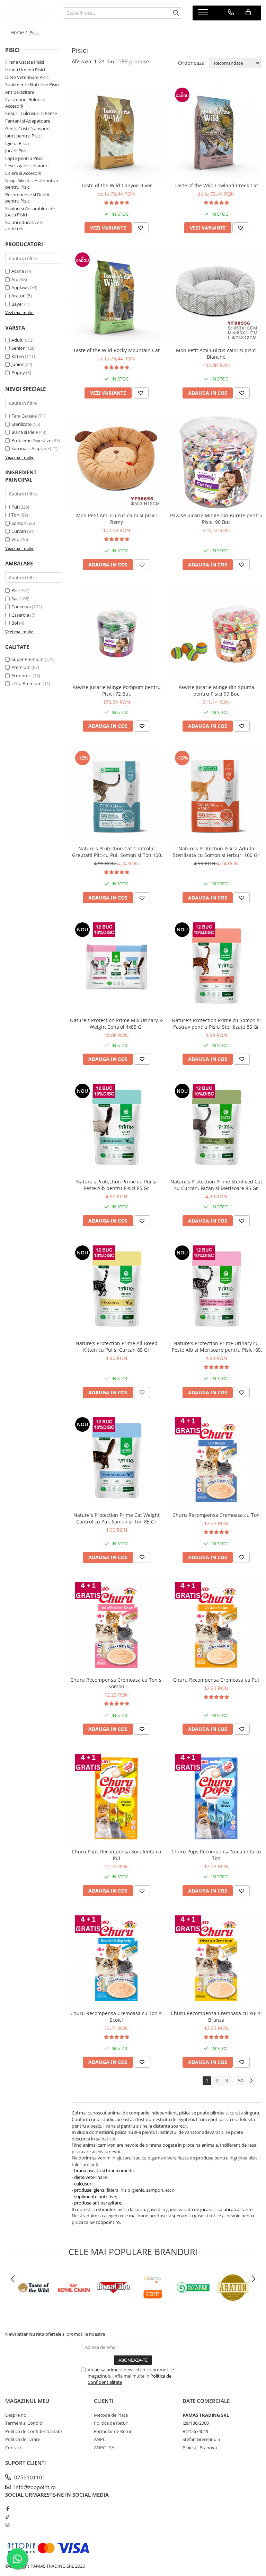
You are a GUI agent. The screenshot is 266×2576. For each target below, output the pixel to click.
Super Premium (28, 659)
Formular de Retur (113, 2431)
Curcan (19, 531)
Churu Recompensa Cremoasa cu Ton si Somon (117, 1683)
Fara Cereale (24, 416)
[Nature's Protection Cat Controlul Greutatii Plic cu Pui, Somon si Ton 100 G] (116, 795)
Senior (18, 348)
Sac (15, 599)
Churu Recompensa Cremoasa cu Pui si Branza (216, 2016)
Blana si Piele (25, 432)
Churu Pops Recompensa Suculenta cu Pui (117, 1855)
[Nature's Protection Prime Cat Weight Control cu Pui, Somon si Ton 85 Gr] (116, 1462)
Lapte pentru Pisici (24, 158)
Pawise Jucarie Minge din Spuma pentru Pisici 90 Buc (216, 690)
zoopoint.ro (108, 2222)
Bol (15, 623)
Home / (19, 32)
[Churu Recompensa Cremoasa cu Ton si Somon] (116, 1627)
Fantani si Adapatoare (28, 121)
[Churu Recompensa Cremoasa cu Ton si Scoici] (116, 1960)
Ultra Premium (26, 683)
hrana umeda (120, 2171)
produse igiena (89, 2190)
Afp (15, 279)
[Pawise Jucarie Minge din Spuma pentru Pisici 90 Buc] (216, 634)
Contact (13, 2448)
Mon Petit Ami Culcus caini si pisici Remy (117, 519)
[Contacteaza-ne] (231, 12)
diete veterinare (90, 2177)
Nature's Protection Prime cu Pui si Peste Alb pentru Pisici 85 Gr (116, 1185)
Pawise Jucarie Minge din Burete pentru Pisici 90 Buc (216, 519)
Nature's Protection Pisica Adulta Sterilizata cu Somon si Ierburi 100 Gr (216, 852)
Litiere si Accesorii (23, 173)
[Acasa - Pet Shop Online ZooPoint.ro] (29, 13)
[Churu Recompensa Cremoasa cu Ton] (216, 1462)
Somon (19, 523)
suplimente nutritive (95, 2197)
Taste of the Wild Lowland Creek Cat (216, 185)
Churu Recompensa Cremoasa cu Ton (216, 1515)
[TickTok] (7, 2517)
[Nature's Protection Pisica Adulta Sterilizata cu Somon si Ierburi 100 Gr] (216, 795)
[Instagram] (7, 2525)
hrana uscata (87, 2171)
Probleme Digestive (31, 440)
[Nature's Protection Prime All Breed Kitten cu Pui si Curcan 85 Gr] (116, 1290)
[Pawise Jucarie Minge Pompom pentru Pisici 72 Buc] (116, 634)
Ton (15, 515)
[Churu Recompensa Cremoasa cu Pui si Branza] (216, 1960)
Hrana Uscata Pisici (25, 62)
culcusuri (83, 2184)
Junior (17, 364)
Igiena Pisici (17, 143)
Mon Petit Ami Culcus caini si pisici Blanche (216, 354)
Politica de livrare (23, 2439)
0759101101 (29, 2477)
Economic (21, 676)
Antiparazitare (20, 92)
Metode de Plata (111, 2415)
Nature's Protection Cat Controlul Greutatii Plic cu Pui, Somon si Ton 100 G (117, 852)
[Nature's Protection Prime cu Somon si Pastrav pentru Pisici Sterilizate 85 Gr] (216, 967)
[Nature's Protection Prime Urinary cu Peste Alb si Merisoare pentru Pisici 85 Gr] (216, 1290)
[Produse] (204, 14)
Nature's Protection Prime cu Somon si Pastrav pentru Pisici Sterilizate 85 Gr (216, 1023)
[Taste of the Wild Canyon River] (116, 132)
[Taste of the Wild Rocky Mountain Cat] (116, 297)
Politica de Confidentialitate (34, 2431)
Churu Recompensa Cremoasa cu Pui (216, 1680)
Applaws (20, 287)
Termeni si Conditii (24, 2423)
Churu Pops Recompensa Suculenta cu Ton (216, 1855)
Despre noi (16, 2415)
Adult (17, 340)
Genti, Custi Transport (28, 128)
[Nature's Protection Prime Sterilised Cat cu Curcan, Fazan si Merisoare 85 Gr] (216, 1128)
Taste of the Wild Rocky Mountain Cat (116, 350)
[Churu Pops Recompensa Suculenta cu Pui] (116, 1798)
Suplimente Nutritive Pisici (32, 84)
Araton (19, 296)
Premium (21, 667)
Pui (15, 507)
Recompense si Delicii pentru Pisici (27, 198)
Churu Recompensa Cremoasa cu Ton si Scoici (117, 2016)
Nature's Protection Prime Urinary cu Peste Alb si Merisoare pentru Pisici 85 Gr (216, 1347)
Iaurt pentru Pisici (23, 136)
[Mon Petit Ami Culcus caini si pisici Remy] (116, 462)
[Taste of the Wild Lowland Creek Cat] (216, 132)
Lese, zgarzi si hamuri (27, 166)
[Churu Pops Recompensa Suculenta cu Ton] (216, 1798)
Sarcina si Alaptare (30, 448)
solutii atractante (235, 2209)
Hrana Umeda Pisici (25, 70)
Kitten (18, 356)
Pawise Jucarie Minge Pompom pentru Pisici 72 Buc (117, 690)
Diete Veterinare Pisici (27, 77)
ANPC (100, 2439)
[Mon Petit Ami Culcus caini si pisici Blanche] (216, 297)
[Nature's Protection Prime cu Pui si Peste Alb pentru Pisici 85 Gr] (116, 1128)
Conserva (21, 607)
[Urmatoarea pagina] (251, 2081)
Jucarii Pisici (17, 151)
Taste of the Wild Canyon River (117, 185)
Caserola (20, 615)
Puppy (18, 373)
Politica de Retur (111, 2423)
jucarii (206, 2209)
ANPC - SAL (105, 2448)
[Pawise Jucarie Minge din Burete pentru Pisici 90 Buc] (216, 462)
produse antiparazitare (98, 2203)
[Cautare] (176, 13)
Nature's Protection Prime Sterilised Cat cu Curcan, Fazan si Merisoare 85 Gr (216, 1185)
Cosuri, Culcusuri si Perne (31, 113)
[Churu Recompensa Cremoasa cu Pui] (216, 1627)
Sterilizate (21, 424)
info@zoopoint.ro (34, 2487)
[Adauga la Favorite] (141, 228)
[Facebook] (7, 2508)
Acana (18, 271)
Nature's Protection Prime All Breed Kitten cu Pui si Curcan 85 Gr (117, 1347)
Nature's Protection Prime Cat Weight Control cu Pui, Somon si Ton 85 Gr (117, 1518)
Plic (15, 590)
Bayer (17, 304)
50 (241, 2080)
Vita (15, 539)
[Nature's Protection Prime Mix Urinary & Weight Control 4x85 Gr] (116, 967)
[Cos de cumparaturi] (248, 12)
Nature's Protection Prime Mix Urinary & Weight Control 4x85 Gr (116, 1023)
